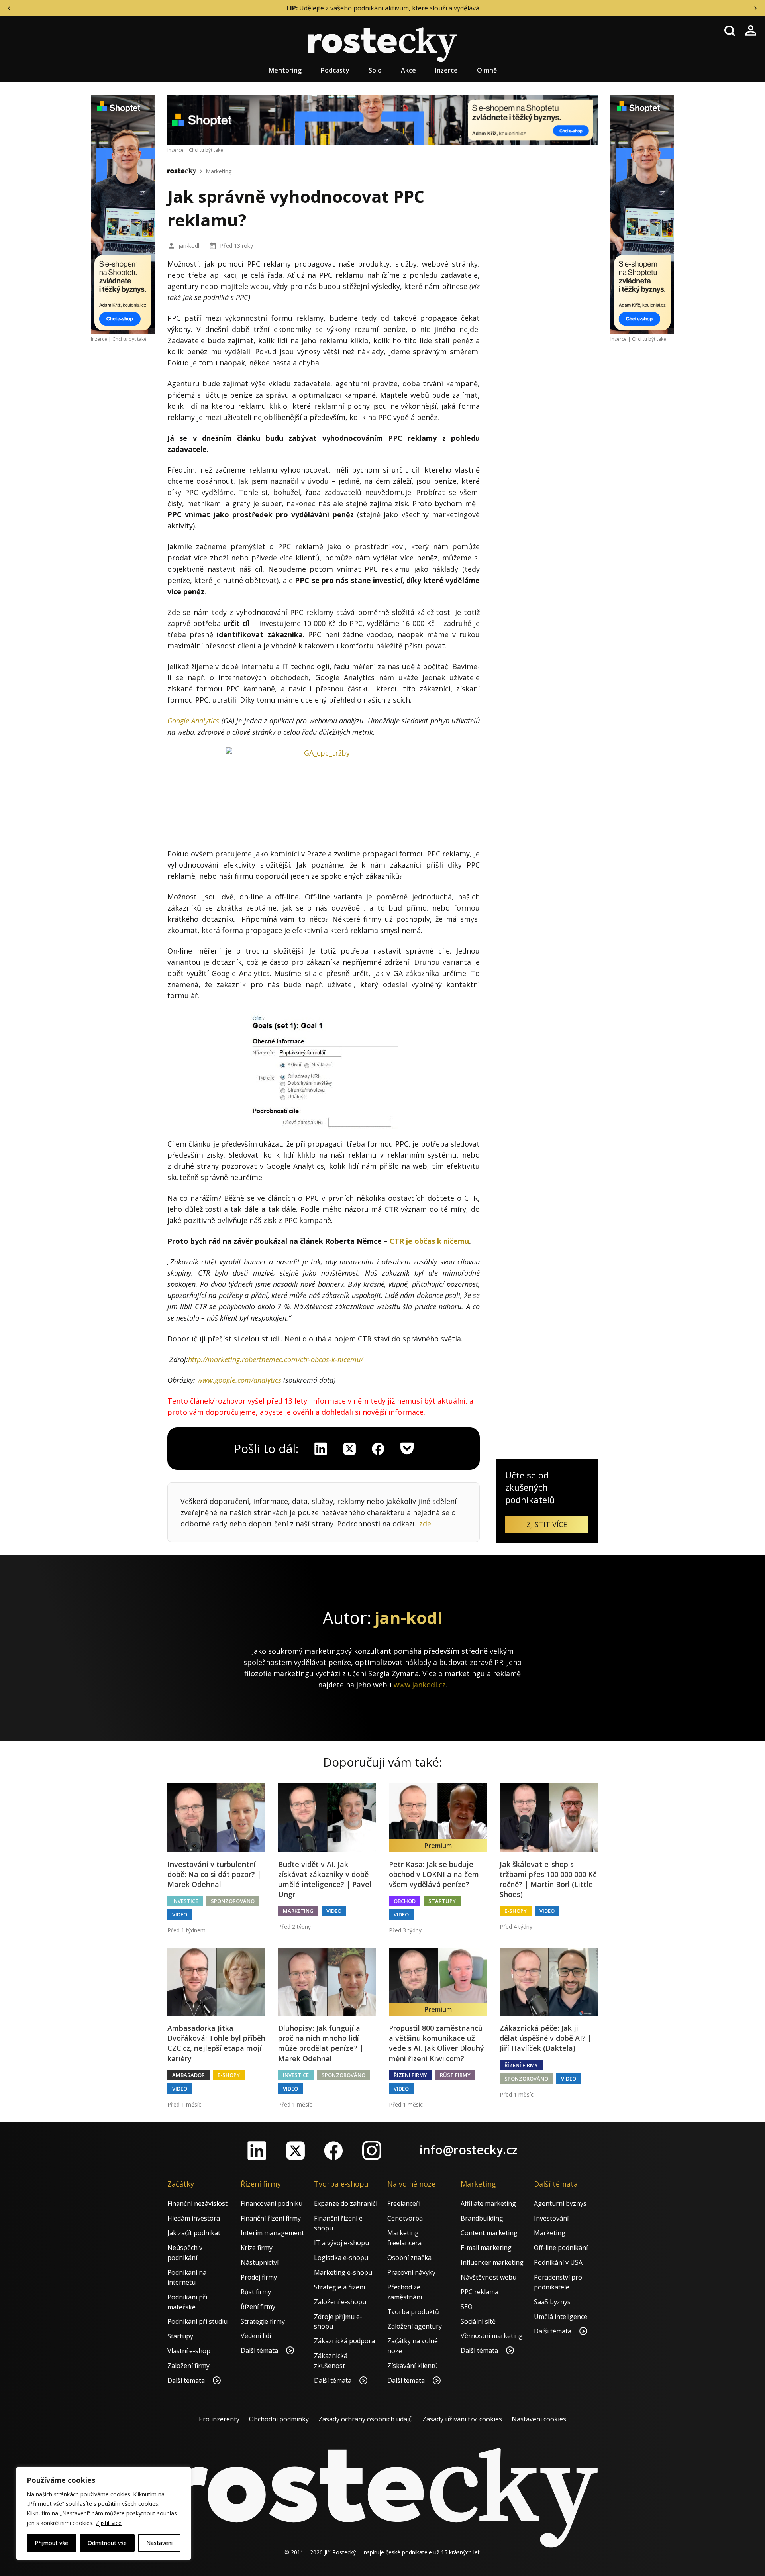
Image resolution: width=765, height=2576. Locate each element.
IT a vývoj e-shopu (341, 2243)
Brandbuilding (482, 2218)
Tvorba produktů (413, 2312)
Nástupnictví (260, 2262)
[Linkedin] (321, 1449)
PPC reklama (480, 2292)
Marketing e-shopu (343, 2272)
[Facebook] (333, 2150)
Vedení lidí (256, 2336)
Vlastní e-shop (189, 2351)
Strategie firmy (263, 2321)
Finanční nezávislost (197, 2203)
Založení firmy (188, 2366)
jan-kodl (189, 246)
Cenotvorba (405, 2218)
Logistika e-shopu (341, 2258)
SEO (467, 2307)
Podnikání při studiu (197, 2321)
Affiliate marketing (488, 2203)
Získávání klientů (413, 2366)
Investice (185, 1901)
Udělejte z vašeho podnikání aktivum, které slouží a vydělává (389, 8)
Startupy (442, 1901)
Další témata (187, 2380)
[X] (349, 1449)
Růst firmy (455, 2075)
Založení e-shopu (340, 2302)
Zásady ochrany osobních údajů (366, 2419)
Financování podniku (272, 2203)
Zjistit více (109, 2523)
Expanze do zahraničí (346, 2203)
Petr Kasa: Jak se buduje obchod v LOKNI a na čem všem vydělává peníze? (434, 1874)
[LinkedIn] (257, 2150)
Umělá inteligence (561, 2317)
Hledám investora (194, 2218)
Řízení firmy (410, 2075)
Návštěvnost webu (488, 2277)
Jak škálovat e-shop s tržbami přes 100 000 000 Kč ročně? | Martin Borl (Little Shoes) (548, 1879)
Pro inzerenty (219, 2419)
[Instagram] (372, 2150)
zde (425, 1524)
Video (180, 1914)
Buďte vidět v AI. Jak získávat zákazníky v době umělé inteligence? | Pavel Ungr (325, 1879)
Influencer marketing (492, 2262)
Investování (551, 2218)
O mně (487, 70)
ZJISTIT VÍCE (547, 1524)
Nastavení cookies (539, 2419)
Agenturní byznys (560, 2203)
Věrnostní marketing (492, 2336)
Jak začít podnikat (194, 2233)
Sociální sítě (478, 2321)
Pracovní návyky (411, 2272)
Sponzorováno (233, 1901)
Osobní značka (409, 2258)
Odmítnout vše (107, 2543)
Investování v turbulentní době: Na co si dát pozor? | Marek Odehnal (214, 1874)
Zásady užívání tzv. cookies (462, 2419)
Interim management (272, 2233)
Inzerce (446, 70)
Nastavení (159, 2543)
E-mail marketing (486, 2248)
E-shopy (516, 1911)
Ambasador (188, 2075)
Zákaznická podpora (344, 2341)
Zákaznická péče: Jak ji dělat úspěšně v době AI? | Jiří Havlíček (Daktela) (546, 2038)
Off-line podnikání (561, 2248)
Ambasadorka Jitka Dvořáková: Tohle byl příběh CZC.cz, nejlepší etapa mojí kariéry (216, 2043)
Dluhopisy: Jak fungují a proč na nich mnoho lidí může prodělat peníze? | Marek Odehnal (321, 2043)
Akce (408, 70)
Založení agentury (415, 2326)
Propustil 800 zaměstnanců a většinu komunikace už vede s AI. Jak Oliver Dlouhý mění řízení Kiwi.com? (436, 2043)
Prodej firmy (259, 2277)
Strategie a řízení (339, 2287)
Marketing (219, 171)
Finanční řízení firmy (271, 2218)
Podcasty (335, 70)
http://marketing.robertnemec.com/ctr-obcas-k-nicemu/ (276, 1359)
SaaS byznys (552, 2302)
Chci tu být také (129, 339)
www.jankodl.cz (420, 1685)
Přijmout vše (51, 2543)
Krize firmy (257, 2248)
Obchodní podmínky (279, 2419)
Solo (375, 70)
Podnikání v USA (558, 2262)
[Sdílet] (378, 1449)
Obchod (405, 1901)
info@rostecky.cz (469, 2150)
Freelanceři (404, 2203)
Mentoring (285, 70)
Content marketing (489, 2233)
